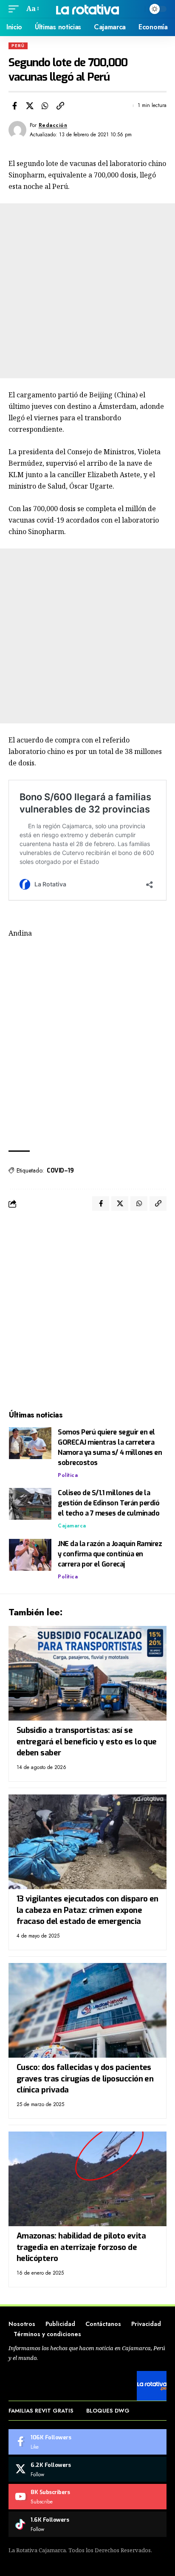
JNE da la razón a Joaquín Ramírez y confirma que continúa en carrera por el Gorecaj (110, 1554)
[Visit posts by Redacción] (17, 130)
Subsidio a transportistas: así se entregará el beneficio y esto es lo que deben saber (87, 1741)
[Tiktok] (87, 2524)
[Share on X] (30, 106)
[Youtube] (87, 2497)
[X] (87, 2469)
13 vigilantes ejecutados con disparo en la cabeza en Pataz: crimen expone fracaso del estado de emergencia (87, 1910)
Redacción (53, 125)
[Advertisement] (87, 291)
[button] (16, 9)
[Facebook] (87, 2442)
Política (68, 1475)
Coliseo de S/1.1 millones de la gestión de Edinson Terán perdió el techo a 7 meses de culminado (109, 1503)
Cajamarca (72, 1526)
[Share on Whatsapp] (45, 106)
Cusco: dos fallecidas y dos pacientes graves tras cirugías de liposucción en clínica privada (85, 2078)
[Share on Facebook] (14, 106)
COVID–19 (60, 1171)
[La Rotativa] (88, 9)
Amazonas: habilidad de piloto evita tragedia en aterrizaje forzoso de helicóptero (81, 2247)
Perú (18, 46)
